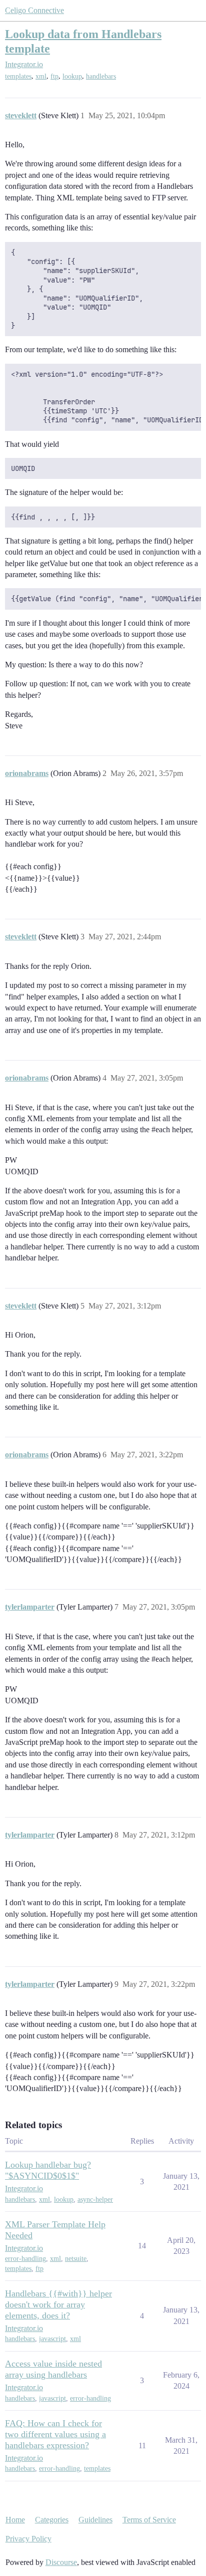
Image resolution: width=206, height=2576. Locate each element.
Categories (52, 2520)
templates (18, 76)
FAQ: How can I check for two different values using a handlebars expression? (55, 2434)
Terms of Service (149, 2520)
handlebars (101, 76)
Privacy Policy (28, 2539)
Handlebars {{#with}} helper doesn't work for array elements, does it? (58, 2304)
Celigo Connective (34, 10)
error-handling (25, 2259)
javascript (52, 2339)
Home (15, 2520)
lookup (72, 76)
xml (41, 76)
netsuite (76, 2259)
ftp (54, 76)
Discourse (61, 2562)
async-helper (95, 2200)
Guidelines (95, 2520)
